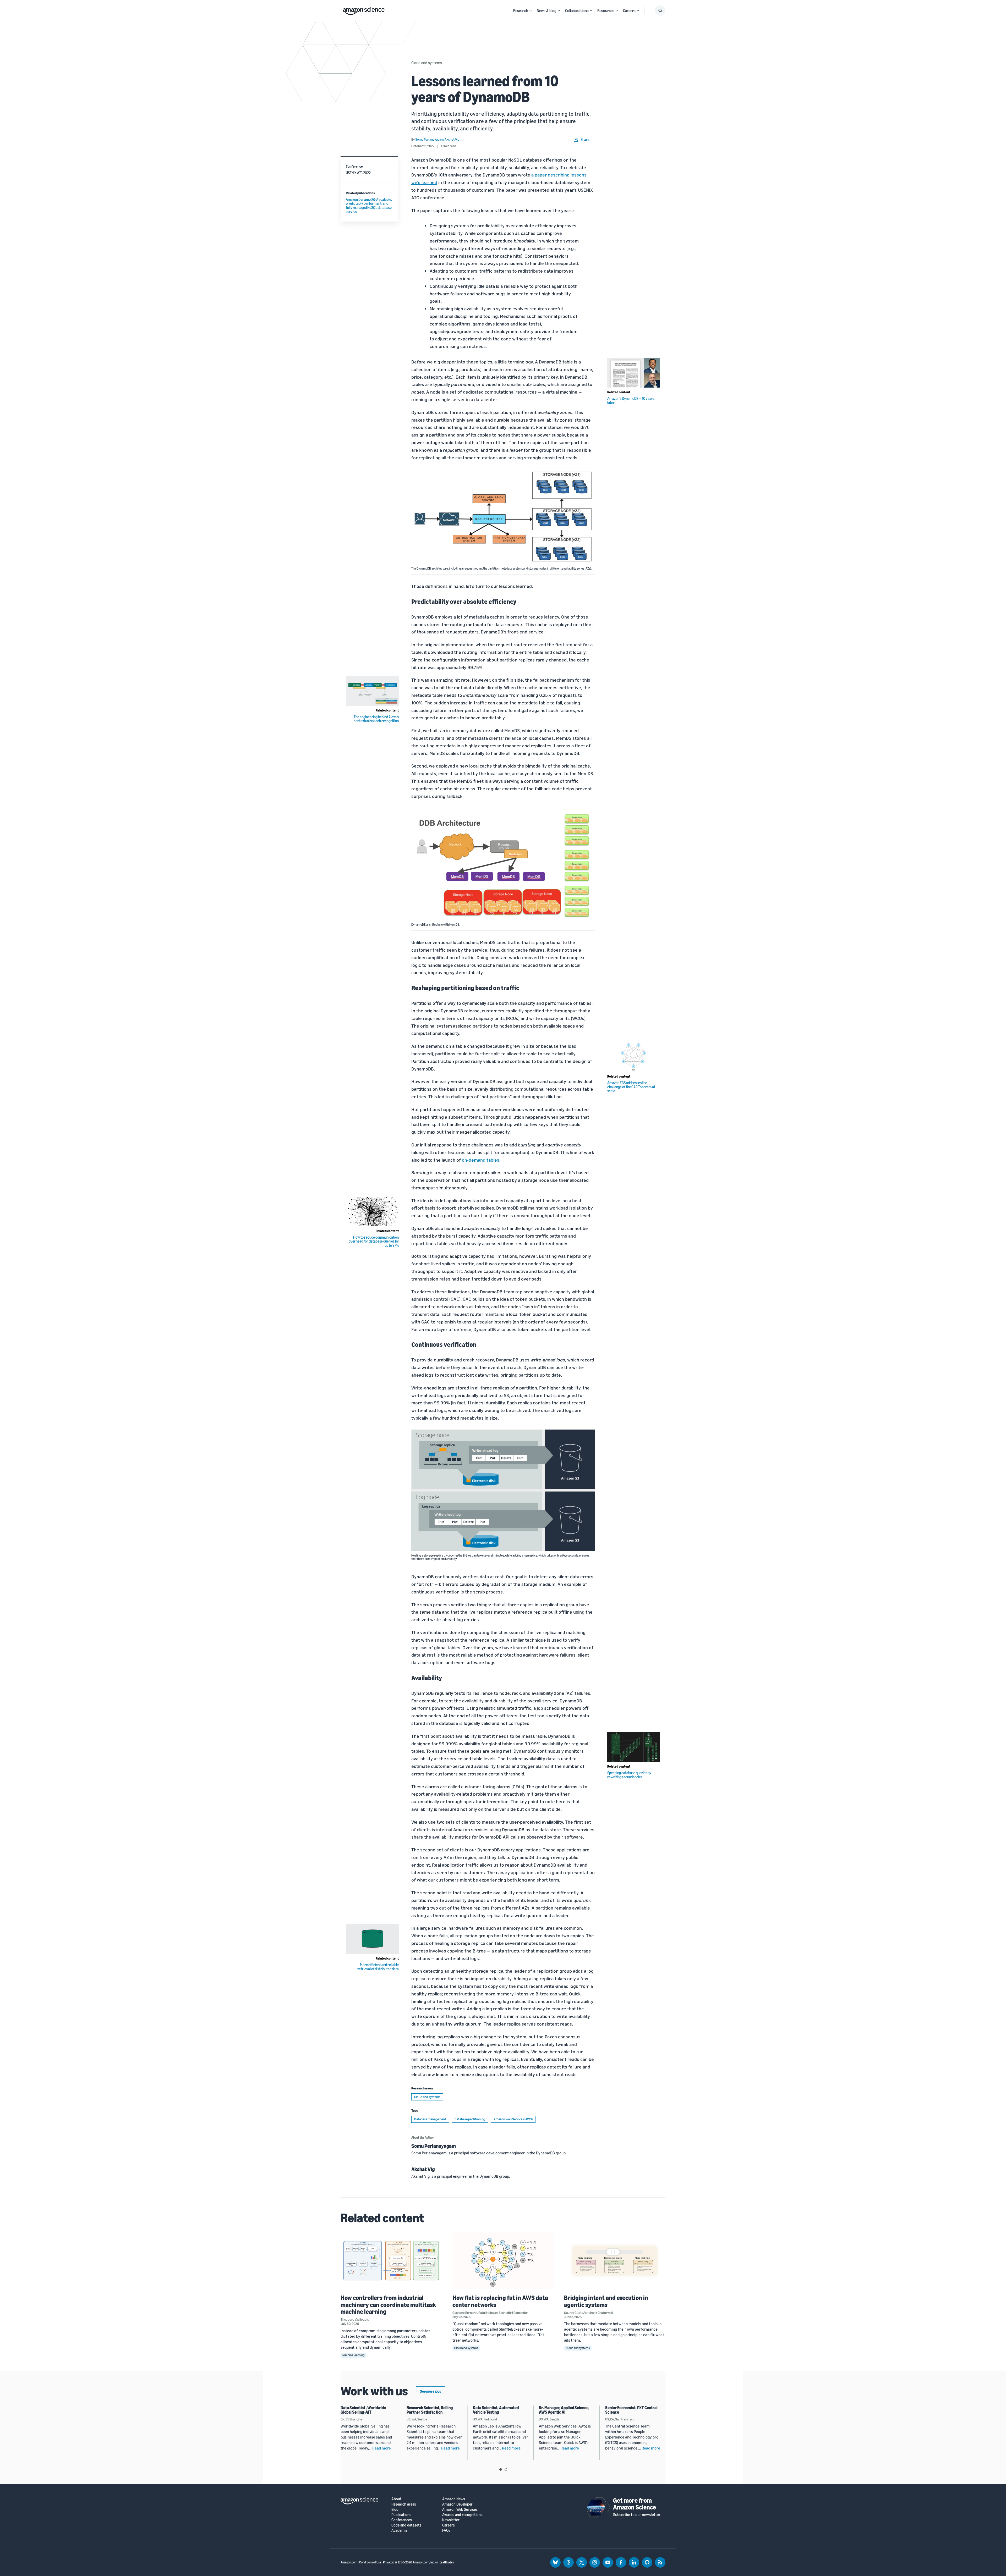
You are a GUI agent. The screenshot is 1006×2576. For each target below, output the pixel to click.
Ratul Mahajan (488, 2313)
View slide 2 (506, 2469)
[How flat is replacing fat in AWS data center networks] (503, 2261)
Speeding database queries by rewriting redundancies (629, 1775)
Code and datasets (406, 2525)
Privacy (388, 2562)
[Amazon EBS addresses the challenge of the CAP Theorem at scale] (633, 1057)
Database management (430, 2119)
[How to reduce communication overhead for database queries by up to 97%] (373, 1212)
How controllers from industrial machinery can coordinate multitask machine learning (388, 2305)
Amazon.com (349, 2562)
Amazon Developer (457, 2504)
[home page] (364, 10)
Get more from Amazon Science (635, 2504)
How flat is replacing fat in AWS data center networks (500, 2301)
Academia (399, 2530)
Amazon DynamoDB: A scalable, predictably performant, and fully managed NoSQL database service (369, 205)
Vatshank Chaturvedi (599, 2313)
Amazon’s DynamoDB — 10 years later (631, 400)
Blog (395, 2509)
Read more (382, 2448)
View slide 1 (501, 2469)
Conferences (402, 2520)
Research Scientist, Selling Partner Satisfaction (430, 2410)
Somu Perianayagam (434, 2146)
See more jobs (430, 2391)
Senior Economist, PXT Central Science (631, 2410)
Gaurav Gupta (574, 2313)
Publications (401, 2515)
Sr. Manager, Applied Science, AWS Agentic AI (564, 2410)
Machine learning (353, 2355)
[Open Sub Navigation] (531, 11)
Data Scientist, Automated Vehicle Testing (496, 2410)
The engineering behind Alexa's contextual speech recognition (376, 719)
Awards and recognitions (462, 2515)
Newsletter (451, 2520)
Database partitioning (470, 2119)
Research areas (404, 2504)
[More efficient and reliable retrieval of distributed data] (373, 1939)
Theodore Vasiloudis (355, 2319)
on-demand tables (481, 1160)
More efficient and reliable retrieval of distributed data (378, 1967)
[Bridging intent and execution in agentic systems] (615, 2261)
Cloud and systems (427, 63)
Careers (629, 10)
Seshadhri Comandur (513, 2313)
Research (521, 10)
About (397, 2499)
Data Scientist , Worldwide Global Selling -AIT (363, 2410)
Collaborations (577, 10)
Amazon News (454, 2499)
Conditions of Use (370, 2562)
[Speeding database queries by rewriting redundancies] (633, 1747)
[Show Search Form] (660, 10)
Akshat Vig (423, 2169)
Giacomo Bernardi (465, 2313)
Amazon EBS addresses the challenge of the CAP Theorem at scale (631, 1087)
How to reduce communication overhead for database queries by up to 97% (374, 1241)
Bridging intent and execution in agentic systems (606, 2301)
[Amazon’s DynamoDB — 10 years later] (633, 373)
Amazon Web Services (460, 2509)
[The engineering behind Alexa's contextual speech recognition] (373, 691)
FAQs (446, 2530)
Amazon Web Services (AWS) (513, 2119)
